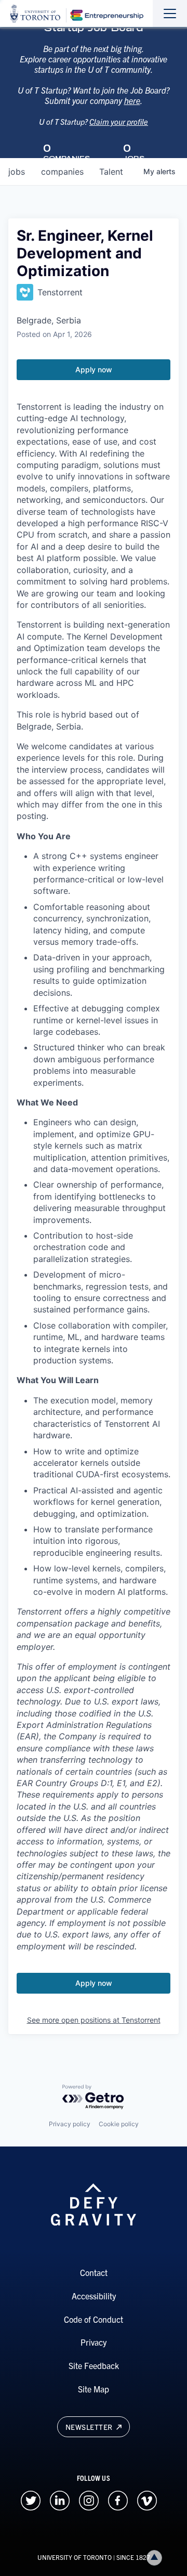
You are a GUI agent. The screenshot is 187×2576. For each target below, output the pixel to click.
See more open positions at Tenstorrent (94, 2020)
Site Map (94, 2389)
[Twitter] (31, 2499)
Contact (94, 2272)
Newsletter (90, 2427)
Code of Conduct (94, 2319)
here (132, 100)
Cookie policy (119, 2124)
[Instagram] (89, 2499)
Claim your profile (119, 121)
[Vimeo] (147, 2499)
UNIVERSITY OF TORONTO (75, 2557)
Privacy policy (70, 2124)
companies (62, 172)
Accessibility (94, 2296)
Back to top (154, 2558)
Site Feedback (94, 2365)
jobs (17, 172)
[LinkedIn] (60, 2499)
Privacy (94, 2342)
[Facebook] (118, 2499)
